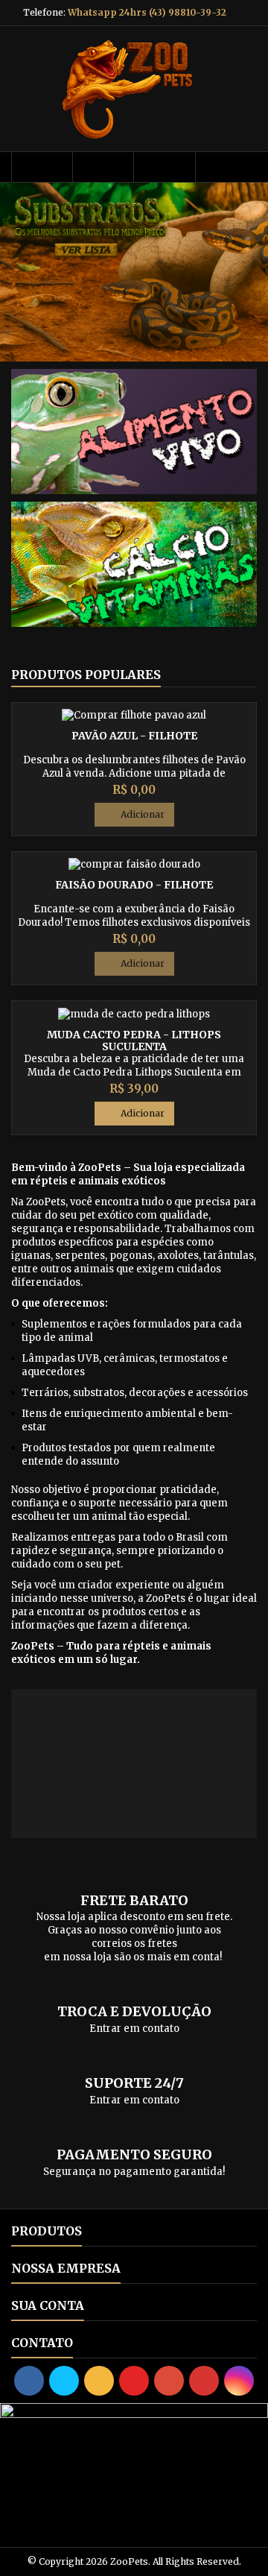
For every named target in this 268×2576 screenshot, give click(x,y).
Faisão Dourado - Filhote (134, 885)
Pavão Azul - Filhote (134, 736)
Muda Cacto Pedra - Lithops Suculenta (134, 1041)
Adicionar (134, 815)
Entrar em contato (134, 2029)
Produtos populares (86, 675)
